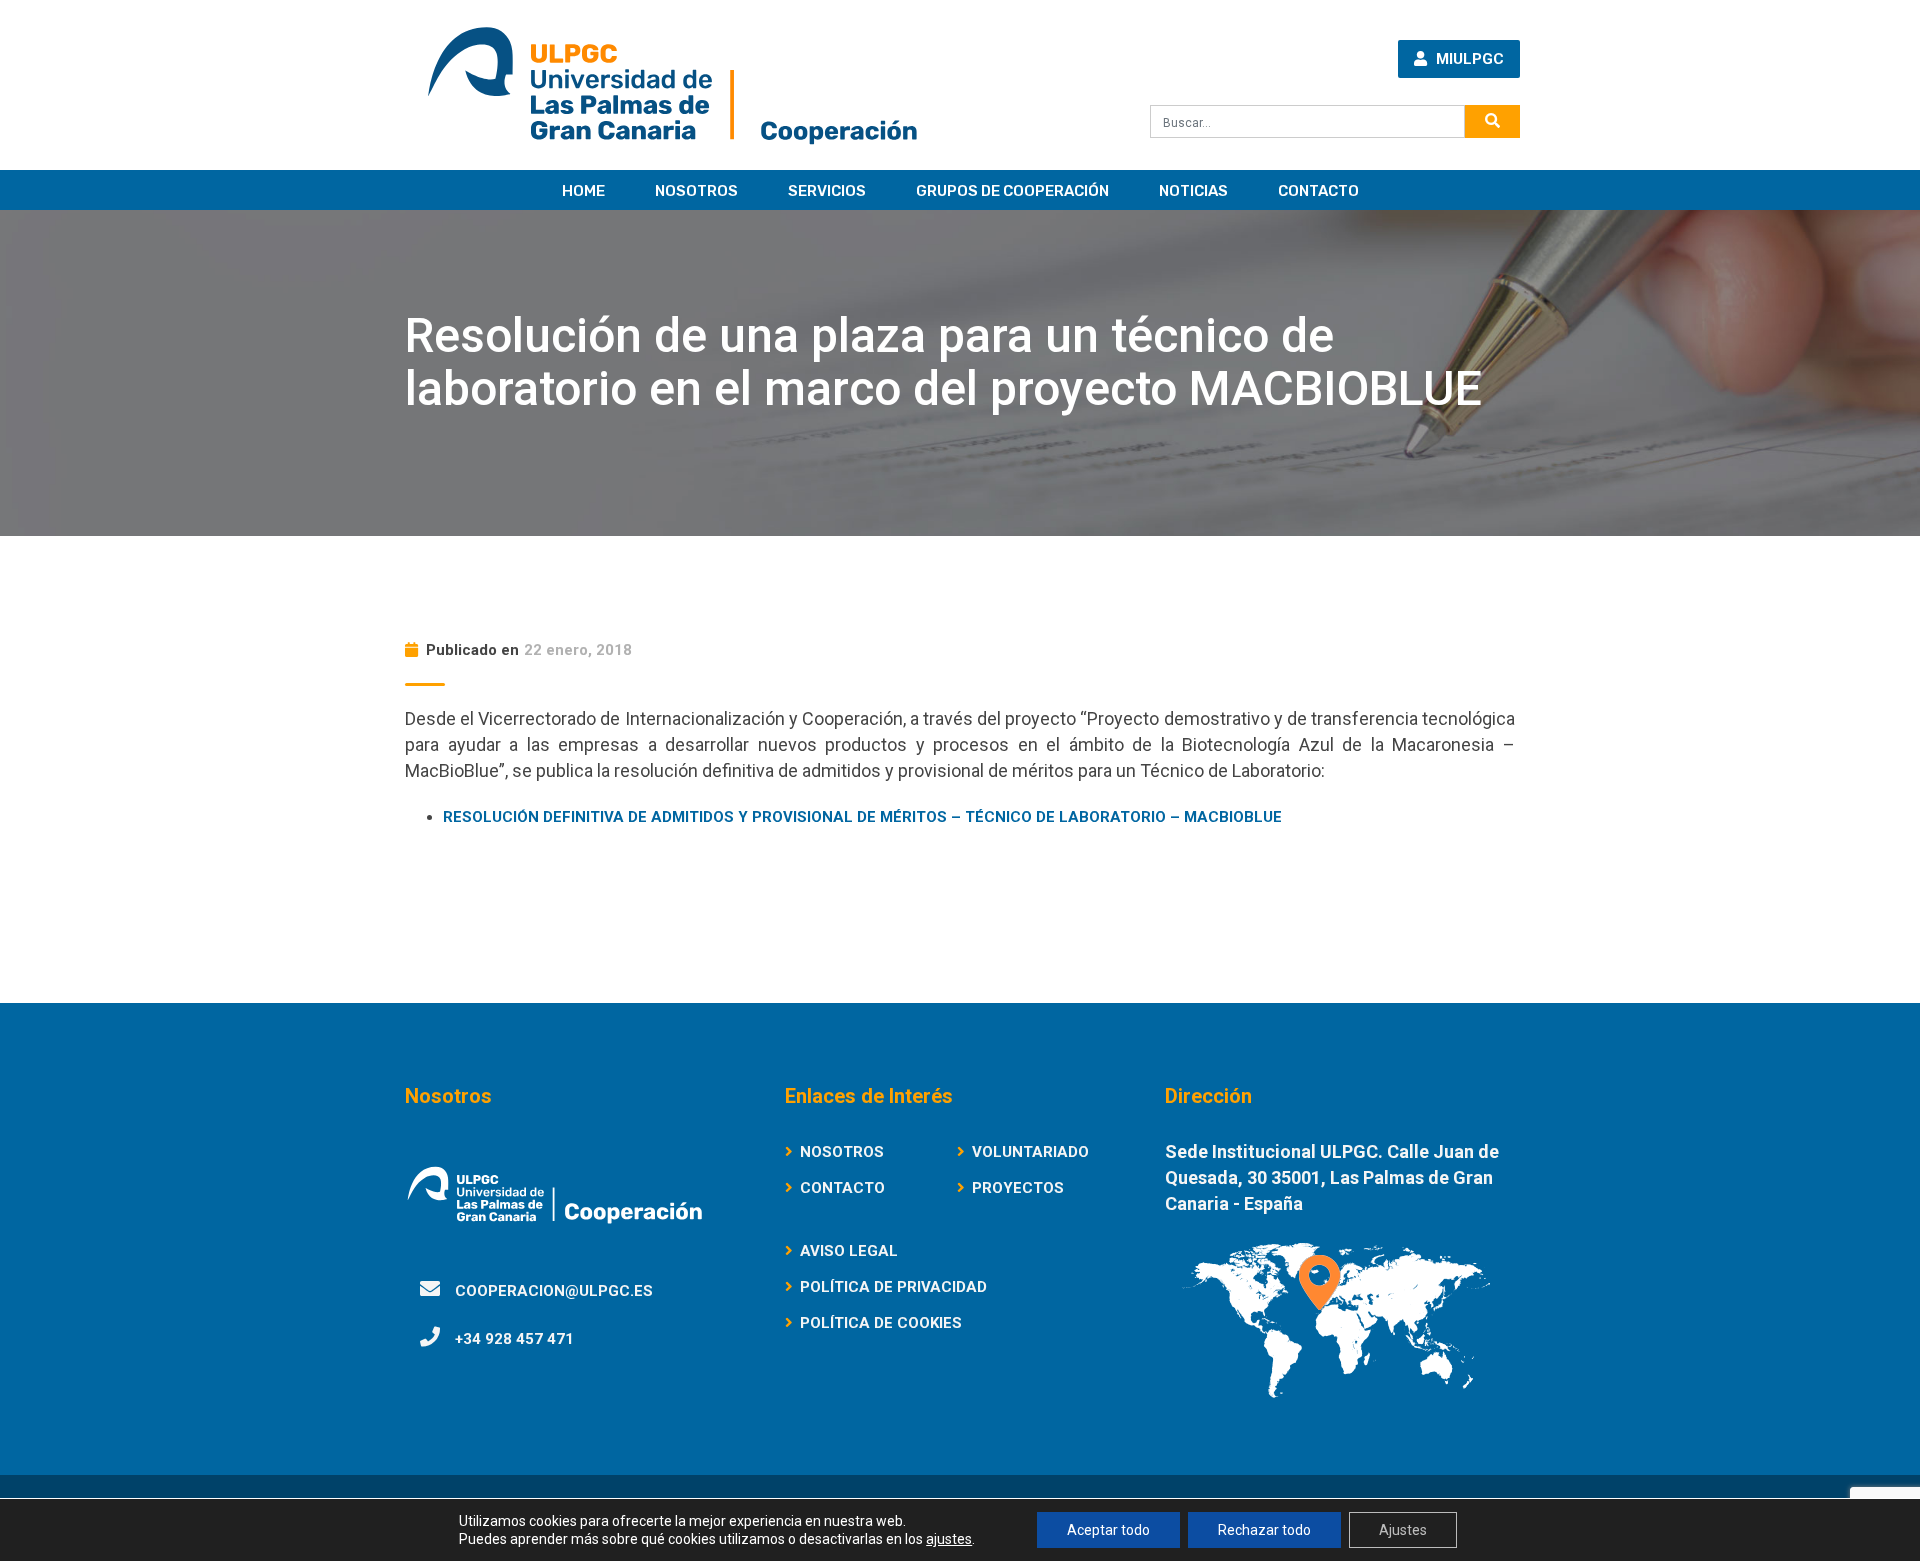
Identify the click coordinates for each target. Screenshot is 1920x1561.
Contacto (1318, 191)
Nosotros (696, 191)
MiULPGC (1468, 59)
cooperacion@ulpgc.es (554, 1291)
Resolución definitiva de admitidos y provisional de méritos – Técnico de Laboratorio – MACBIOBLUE (862, 817)
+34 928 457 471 (514, 1339)
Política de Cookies (881, 1323)
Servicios (827, 191)
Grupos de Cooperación (1012, 191)
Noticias (1193, 191)
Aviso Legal (849, 1251)
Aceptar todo (1108, 1530)
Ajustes (1403, 1530)
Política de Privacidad (893, 1287)
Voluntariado (1030, 1152)
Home (583, 191)
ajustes (949, 1539)
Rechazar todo (1264, 1530)
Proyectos (1018, 1188)
